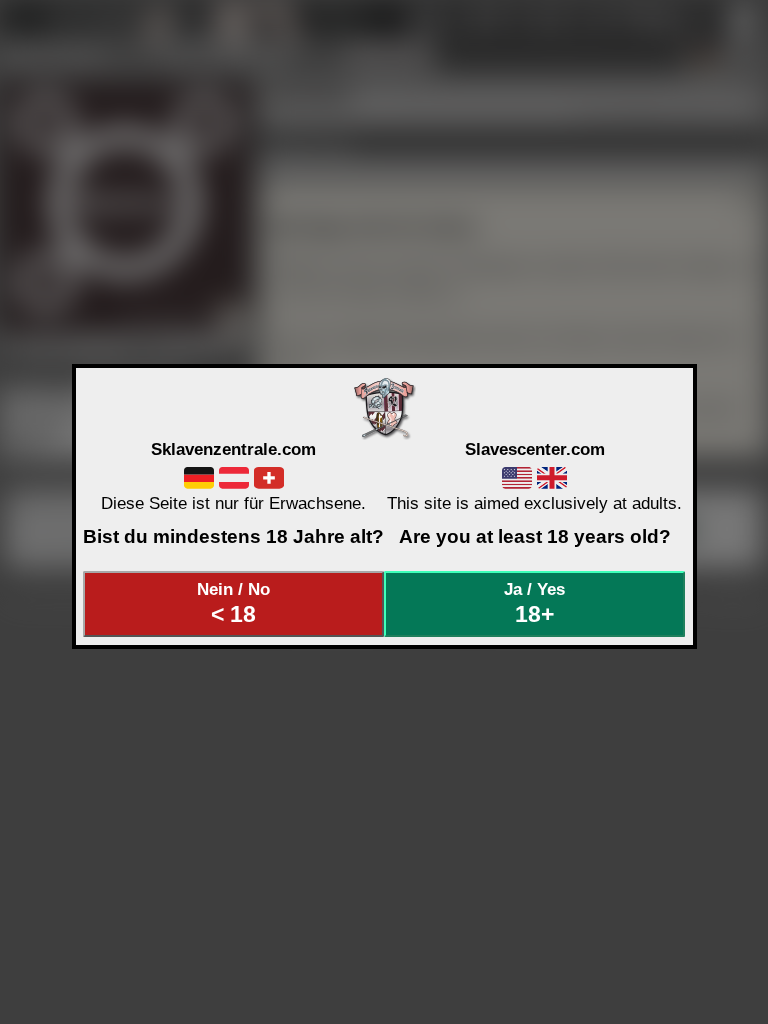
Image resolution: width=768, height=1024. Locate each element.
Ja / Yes (534, 603)
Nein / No (233, 603)
